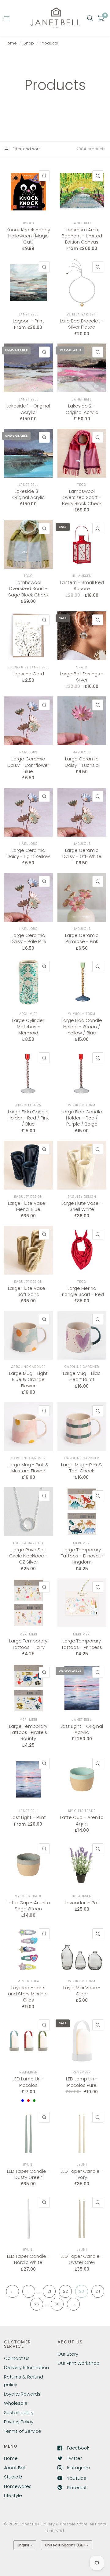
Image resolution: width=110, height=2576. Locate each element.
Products (49, 43)
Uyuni (28, 2165)
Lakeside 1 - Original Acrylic (28, 409)
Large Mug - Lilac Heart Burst (82, 1376)
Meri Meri (82, 1543)
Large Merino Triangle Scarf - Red (82, 1291)
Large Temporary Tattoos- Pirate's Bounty (28, 1733)
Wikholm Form (82, 1014)
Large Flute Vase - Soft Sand (28, 1291)
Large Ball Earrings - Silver (82, 677)
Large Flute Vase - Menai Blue (28, 1206)
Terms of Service (23, 2431)
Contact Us (17, 2358)
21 (49, 2291)
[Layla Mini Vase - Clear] (82, 1950)
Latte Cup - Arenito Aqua (82, 1820)
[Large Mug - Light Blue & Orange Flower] (28, 1335)
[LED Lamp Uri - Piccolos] (28, 2041)
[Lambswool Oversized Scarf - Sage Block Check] (28, 544)
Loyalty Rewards (22, 2394)
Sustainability (19, 2412)
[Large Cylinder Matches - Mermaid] (28, 982)
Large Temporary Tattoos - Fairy (28, 1644)
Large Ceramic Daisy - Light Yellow (28, 853)
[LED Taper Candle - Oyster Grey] (82, 2218)
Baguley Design (28, 1197)
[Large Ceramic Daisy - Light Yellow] (28, 812)
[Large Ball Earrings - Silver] (82, 636)
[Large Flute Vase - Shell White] (82, 1165)
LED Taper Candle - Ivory (82, 2174)
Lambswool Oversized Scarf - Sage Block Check (28, 589)
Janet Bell (82, 223)
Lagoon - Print (28, 321)
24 (98, 2291)
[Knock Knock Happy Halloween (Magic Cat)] (28, 192)
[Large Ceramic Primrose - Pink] (82, 897)
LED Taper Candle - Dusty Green (28, 2174)
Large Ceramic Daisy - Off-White (82, 853)
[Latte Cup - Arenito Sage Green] (28, 1865)
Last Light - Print (28, 1817)
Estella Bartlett (82, 314)
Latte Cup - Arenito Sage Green (28, 1906)
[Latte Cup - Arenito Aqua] (82, 1779)
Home (11, 43)
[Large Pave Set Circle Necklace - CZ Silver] (28, 1512)
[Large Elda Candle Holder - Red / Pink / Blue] (28, 1074)
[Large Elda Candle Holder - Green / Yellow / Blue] (82, 982)
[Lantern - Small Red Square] (82, 544)
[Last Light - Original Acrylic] (82, 1688)
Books (28, 223)
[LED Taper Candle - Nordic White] (28, 2218)
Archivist (28, 1014)
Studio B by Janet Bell (28, 667)
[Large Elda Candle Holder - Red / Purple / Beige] (82, 1074)
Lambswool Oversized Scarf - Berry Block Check (82, 498)
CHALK (82, 667)
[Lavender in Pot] (82, 1865)
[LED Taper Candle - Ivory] (82, 2133)
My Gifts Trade (82, 1811)
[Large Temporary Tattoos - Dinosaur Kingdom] (82, 1512)
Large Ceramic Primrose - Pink (82, 938)
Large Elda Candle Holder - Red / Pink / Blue (28, 1118)
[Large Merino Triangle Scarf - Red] (82, 1250)
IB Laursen (82, 576)
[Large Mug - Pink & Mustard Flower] (28, 1427)
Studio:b (13, 2477)
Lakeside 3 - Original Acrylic (28, 494)
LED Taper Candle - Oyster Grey (82, 2259)
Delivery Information (26, 2367)
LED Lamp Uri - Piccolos (28, 2082)
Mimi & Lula (28, 1981)
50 (57, 2304)
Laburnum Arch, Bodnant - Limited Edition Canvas (82, 236)
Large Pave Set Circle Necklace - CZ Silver (28, 1556)
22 (65, 2291)
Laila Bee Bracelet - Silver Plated (82, 324)
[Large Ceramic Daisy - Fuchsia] (82, 721)
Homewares (18, 2486)
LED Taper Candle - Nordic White (28, 2259)
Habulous (28, 752)
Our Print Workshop (79, 2363)
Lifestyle (13, 2495)
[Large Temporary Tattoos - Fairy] (28, 1603)
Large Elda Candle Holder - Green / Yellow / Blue (82, 1027)
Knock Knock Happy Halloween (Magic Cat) (28, 236)
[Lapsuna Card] (28, 636)
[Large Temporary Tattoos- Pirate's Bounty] (28, 1688)
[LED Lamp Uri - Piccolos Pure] (82, 2041)
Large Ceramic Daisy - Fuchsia (82, 762)
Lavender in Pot (82, 1903)
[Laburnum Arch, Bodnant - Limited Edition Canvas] (82, 192)
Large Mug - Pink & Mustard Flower (28, 1468)
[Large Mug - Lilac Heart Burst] (82, 1335)
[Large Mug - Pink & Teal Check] (82, 1427)
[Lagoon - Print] (28, 283)
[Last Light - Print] (28, 1779)
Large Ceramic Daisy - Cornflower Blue (28, 765)
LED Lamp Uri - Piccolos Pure (82, 2082)
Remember (28, 2072)
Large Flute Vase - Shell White (82, 1206)
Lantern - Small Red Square (82, 585)
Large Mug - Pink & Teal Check (82, 1468)
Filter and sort (26, 149)
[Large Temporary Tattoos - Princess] (82, 1603)
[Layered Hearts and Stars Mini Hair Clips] (28, 1950)
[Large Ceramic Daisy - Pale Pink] (28, 897)
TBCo (82, 485)
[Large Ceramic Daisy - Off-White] (82, 812)
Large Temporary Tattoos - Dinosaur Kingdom (82, 1556)
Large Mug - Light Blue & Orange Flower (28, 1380)
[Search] (90, 18)
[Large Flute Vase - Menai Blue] (28, 1165)
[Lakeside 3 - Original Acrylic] (28, 453)
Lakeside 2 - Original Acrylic (82, 409)
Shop (29, 43)
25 (37, 2304)
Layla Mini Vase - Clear (82, 1991)
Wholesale (16, 2403)
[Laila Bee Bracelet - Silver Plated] (82, 283)
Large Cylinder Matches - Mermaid (28, 1027)
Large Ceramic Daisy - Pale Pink (28, 938)
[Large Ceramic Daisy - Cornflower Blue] (28, 721)
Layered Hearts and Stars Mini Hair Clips (28, 1994)
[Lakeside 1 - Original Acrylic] (28, 368)
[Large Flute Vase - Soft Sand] (28, 1250)
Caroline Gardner (28, 1367)
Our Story (68, 2354)
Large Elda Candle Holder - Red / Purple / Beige (82, 1118)
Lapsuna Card (28, 674)
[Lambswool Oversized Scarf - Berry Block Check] (82, 453)
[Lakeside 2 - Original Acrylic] (82, 368)
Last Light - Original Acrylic (82, 1729)
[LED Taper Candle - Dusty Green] (28, 2133)
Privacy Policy (19, 2422)
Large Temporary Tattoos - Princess (82, 1644)
